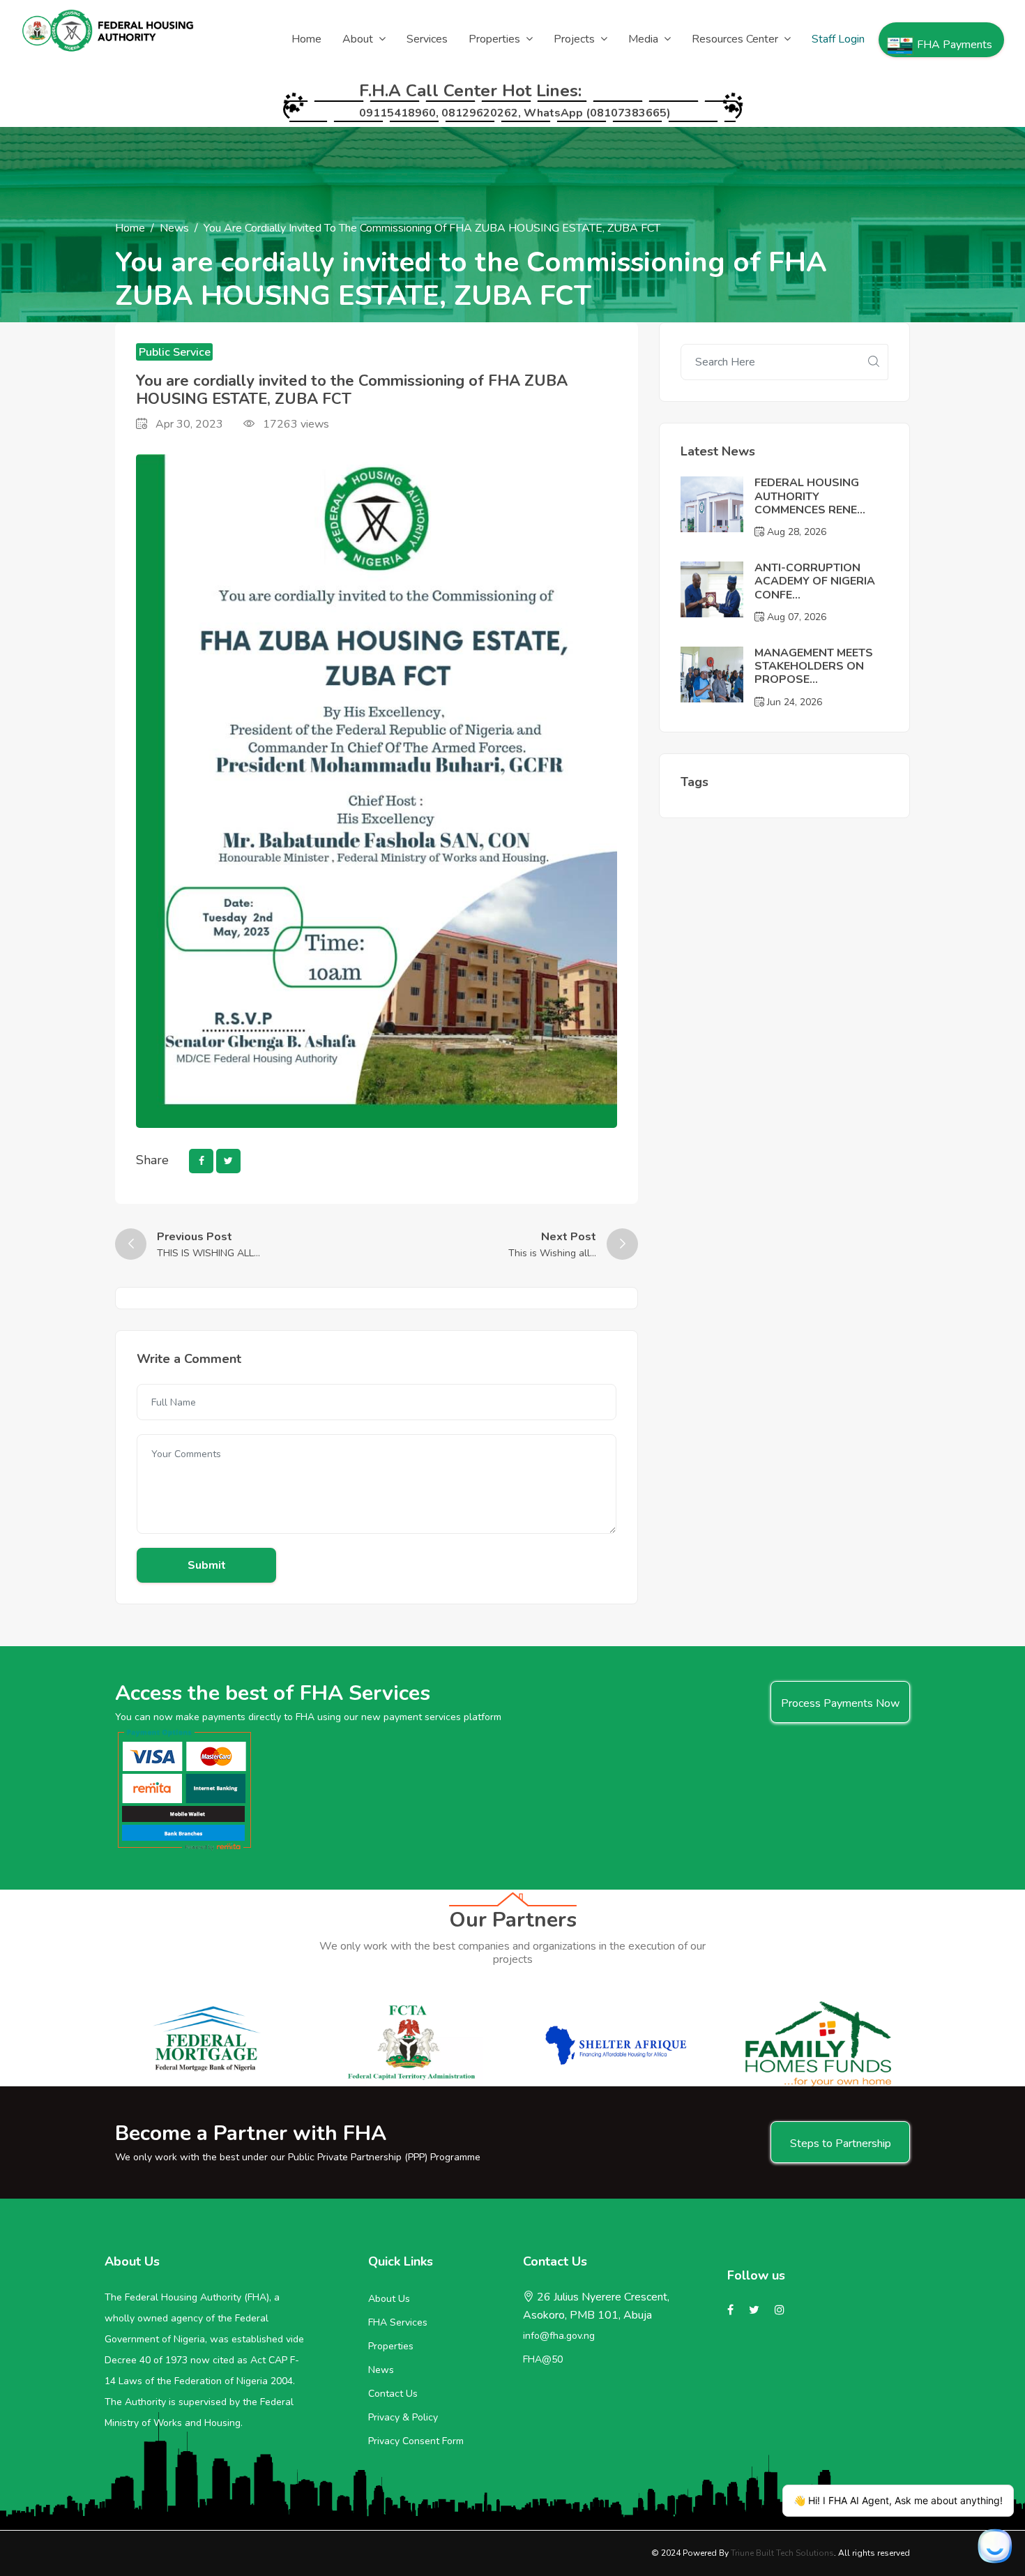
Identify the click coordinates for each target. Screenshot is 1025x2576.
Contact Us (393, 2394)
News (174, 228)
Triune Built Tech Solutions (782, 2553)
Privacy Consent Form (416, 2441)
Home (130, 228)
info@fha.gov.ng (559, 2336)
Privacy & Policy (403, 2417)
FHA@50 (543, 2359)
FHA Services (398, 2322)
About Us (389, 2299)
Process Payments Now (840, 1703)
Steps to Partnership (841, 2144)
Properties (391, 2346)
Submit (207, 1565)
